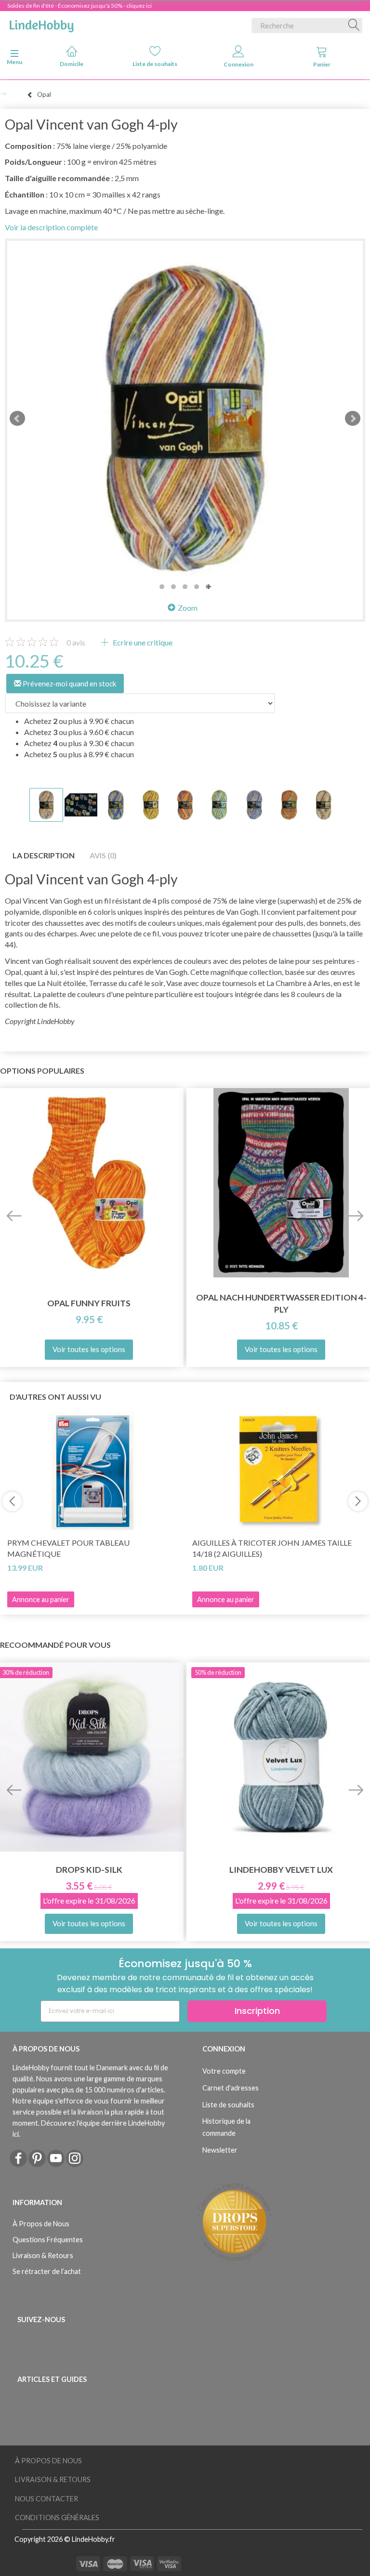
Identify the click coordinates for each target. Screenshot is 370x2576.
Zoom (188, 608)
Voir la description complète (51, 227)
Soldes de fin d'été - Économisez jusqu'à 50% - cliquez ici (79, 6)
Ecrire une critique (142, 642)
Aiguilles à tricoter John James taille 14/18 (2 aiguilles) (272, 1548)
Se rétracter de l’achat (47, 2271)
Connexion (238, 64)
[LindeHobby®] (41, 24)
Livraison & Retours (43, 2255)
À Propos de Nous (41, 2224)
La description (44, 855)
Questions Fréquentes (48, 2240)
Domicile (72, 64)
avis (76, 642)
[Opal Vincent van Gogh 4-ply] (185, 419)
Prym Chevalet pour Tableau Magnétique (68, 1548)
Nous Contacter (46, 2499)
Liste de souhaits (155, 64)
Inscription (257, 2011)
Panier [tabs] (322, 64)
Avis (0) (103, 855)
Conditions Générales (57, 2517)
